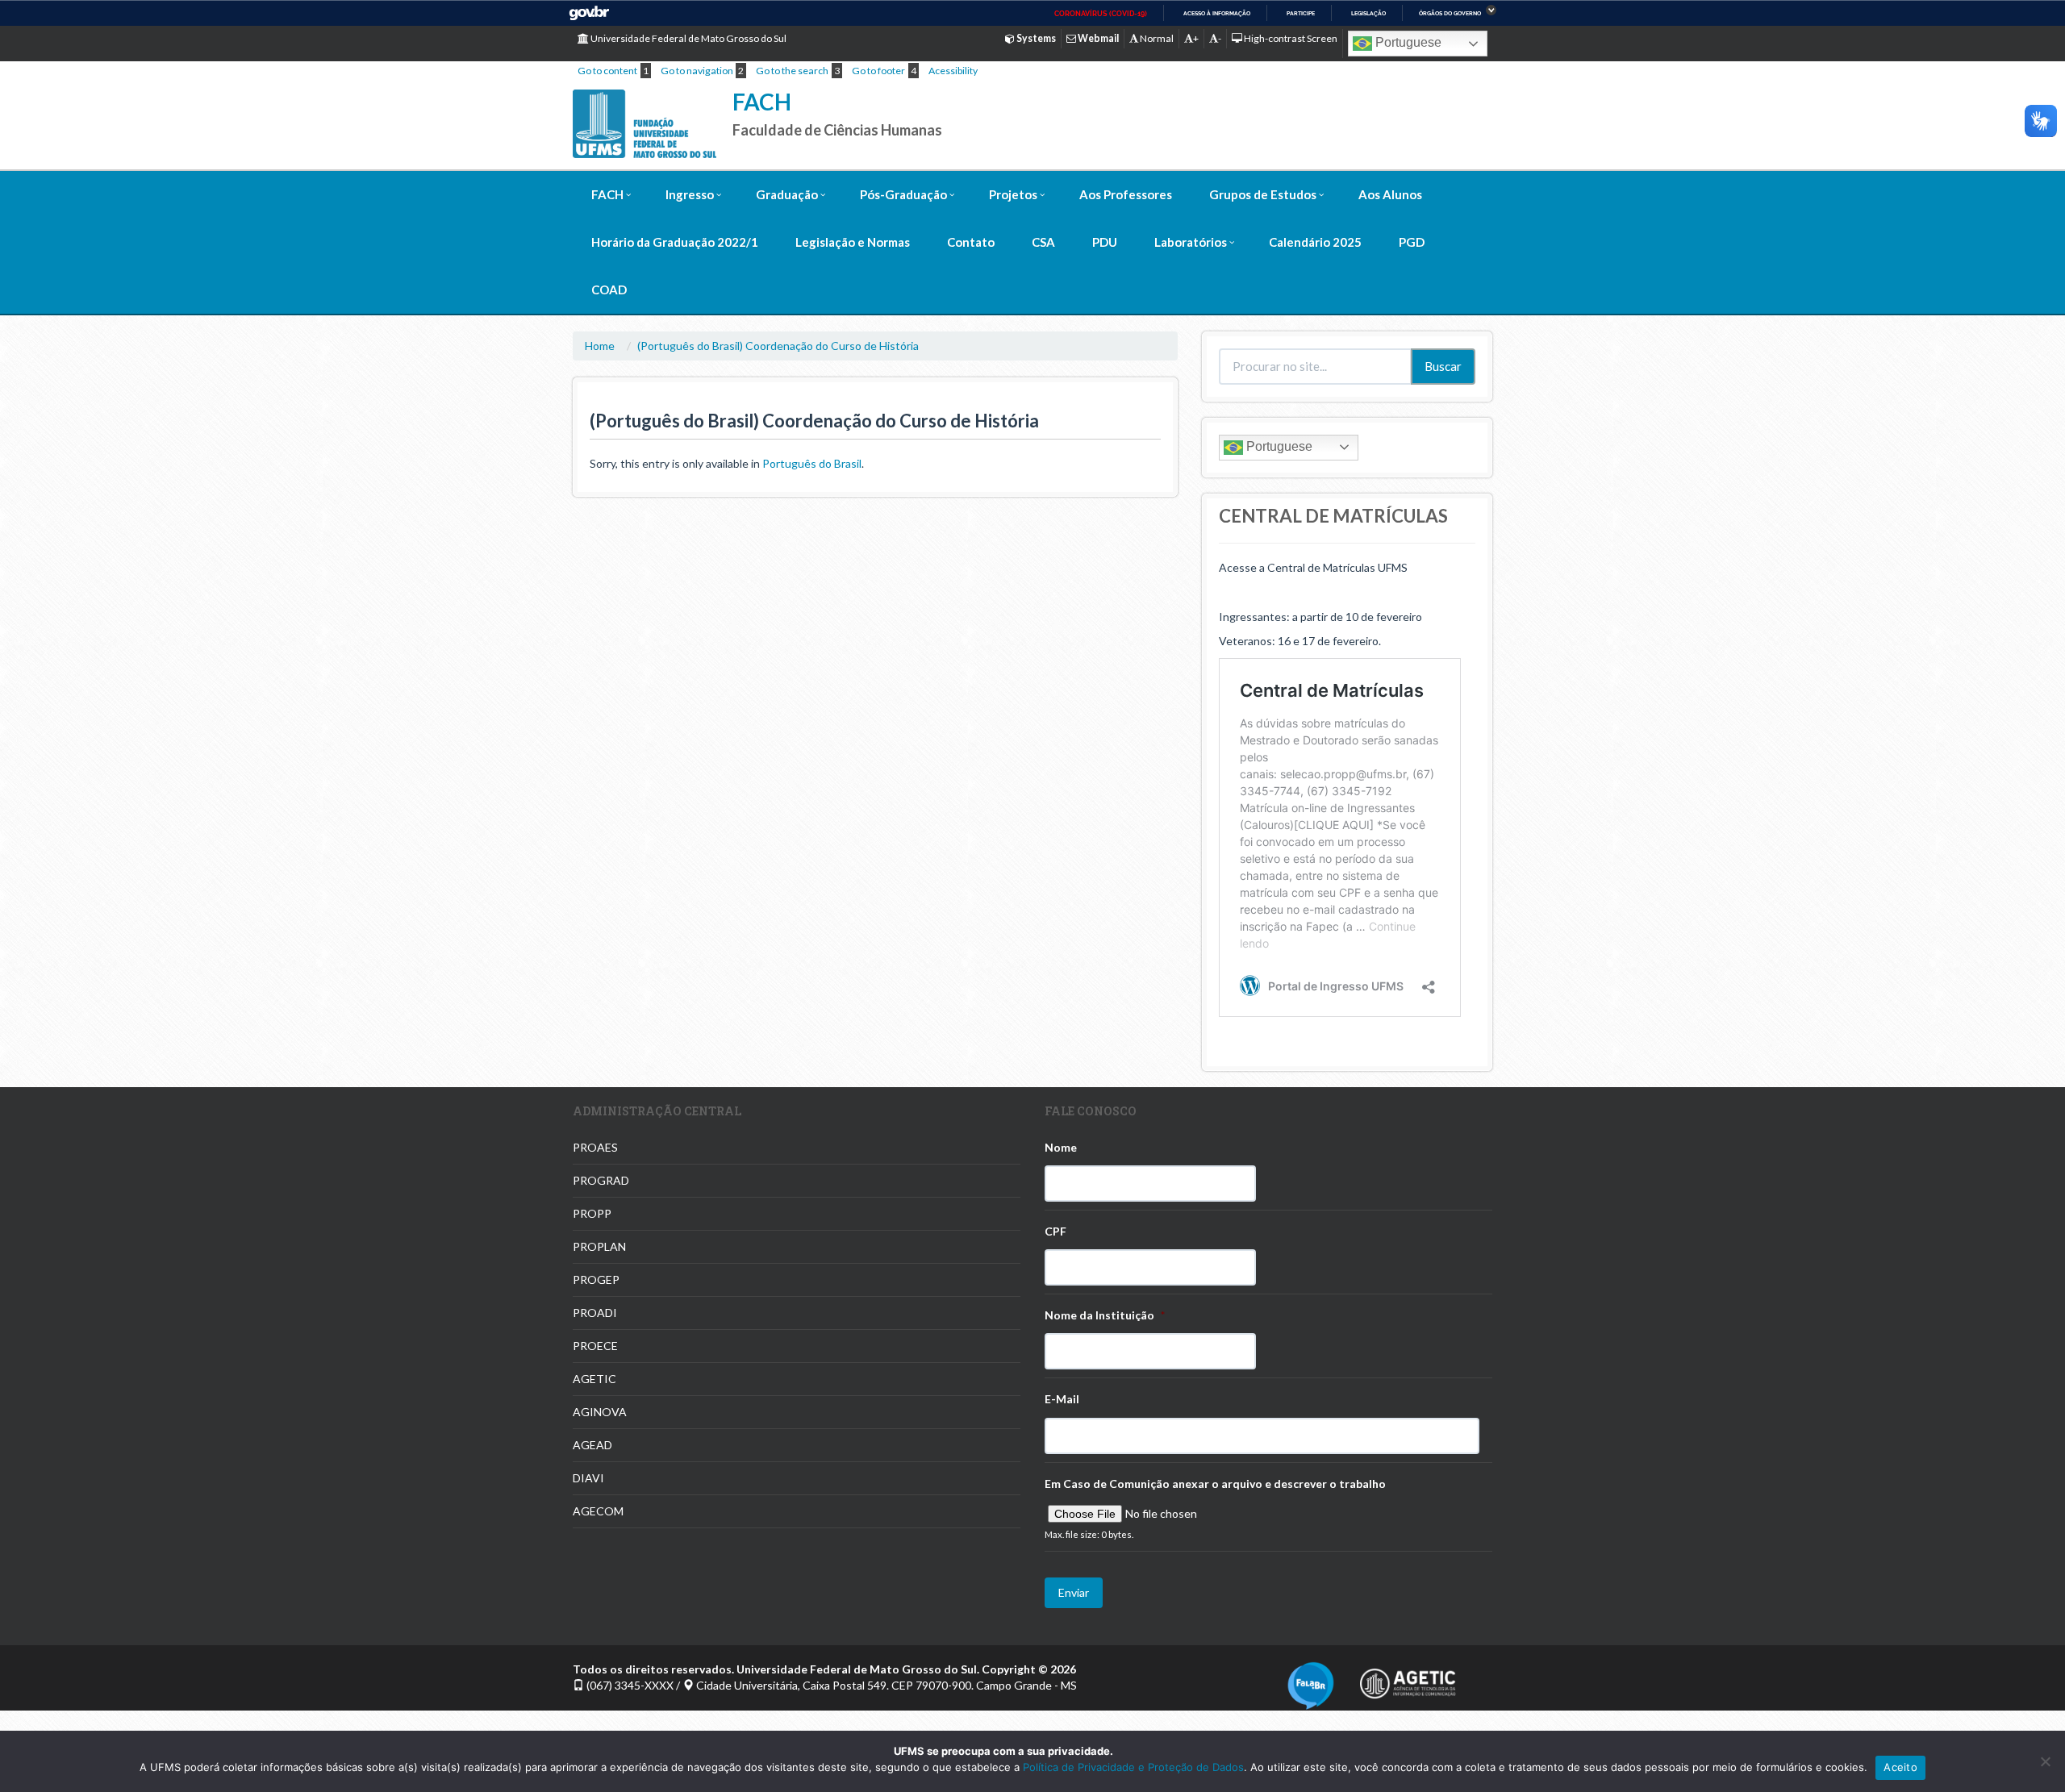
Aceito (1900, 1767)
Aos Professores (1126, 194)
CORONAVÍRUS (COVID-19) (1101, 14)
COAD (609, 290)
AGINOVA (600, 1412)
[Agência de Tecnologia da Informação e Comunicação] (1408, 1679)
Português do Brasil (812, 463)
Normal (1156, 38)
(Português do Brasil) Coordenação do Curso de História (778, 346)
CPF (1055, 1231)
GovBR (589, 13)
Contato (971, 242)
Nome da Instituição (1105, 1315)
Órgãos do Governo (1450, 13)
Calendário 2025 (1315, 242)
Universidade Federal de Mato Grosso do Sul (688, 38)
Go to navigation (697, 71)
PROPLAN (599, 1246)
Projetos (1013, 194)
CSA (1043, 242)
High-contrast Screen (1290, 38)
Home (600, 346)
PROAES (595, 1147)
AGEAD (592, 1445)
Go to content (607, 71)
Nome (1061, 1147)
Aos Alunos (1390, 194)
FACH (762, 102)
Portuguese (1407, 42)
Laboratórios (1191, 242)
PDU (1105, 242)
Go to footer (878, 71)
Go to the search (792, 71)
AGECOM (598, 1511)
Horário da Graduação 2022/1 (675, 242)
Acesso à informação (1217, 13)
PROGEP (596, 1279)
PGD (1412, 242)
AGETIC (594, 1379)
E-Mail (1062, 1399)
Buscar (1443, 366)
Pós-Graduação (903, 194)
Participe (1301, 13)
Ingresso (690, 194)
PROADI (595, 1313)
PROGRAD (601, 1180)
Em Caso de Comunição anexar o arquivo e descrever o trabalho (1215, 1484)
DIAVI (588, 1478)
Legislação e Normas (853, 242)
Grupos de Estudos (1263, 194)
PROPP (592, 1213)
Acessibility (953, 71)
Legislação (1368, 13)
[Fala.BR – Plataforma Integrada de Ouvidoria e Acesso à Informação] (1311, 1684)
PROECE (595, 1346)
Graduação (787, 194)
